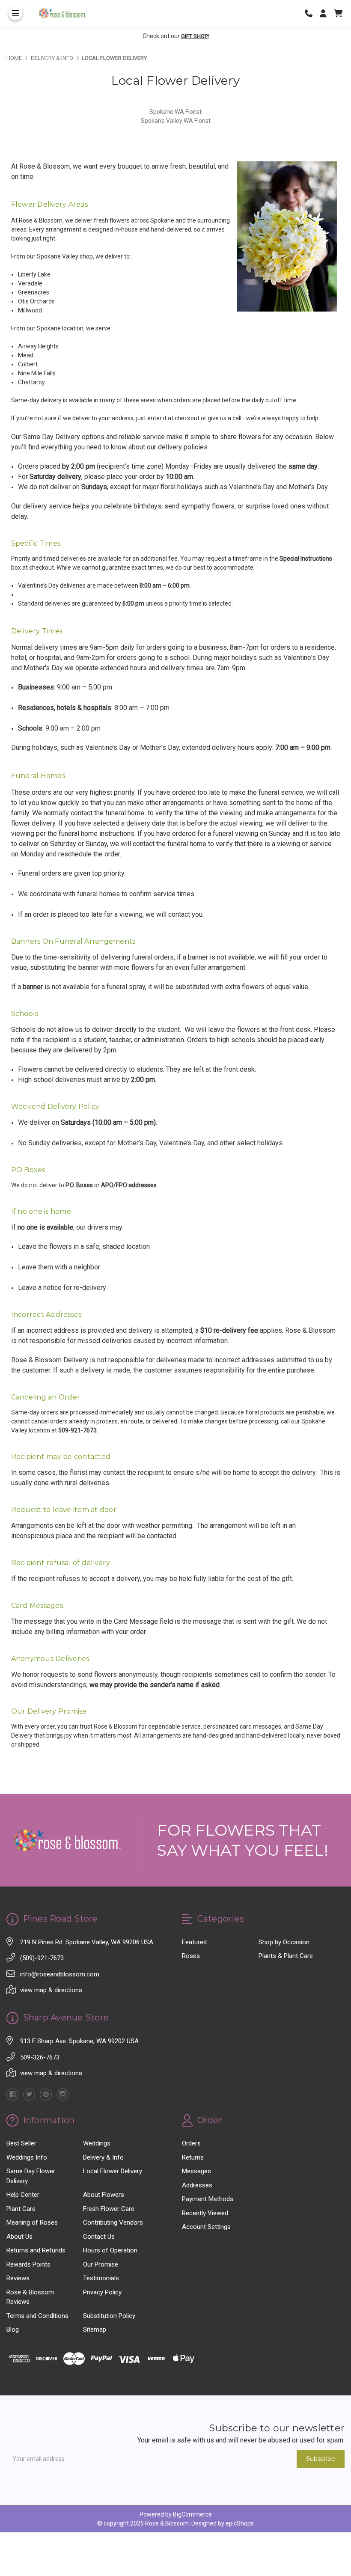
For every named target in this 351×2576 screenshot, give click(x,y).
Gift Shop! (195, 36)
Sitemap (95, 2329)
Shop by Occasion (284, 1942)
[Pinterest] (46, 2095)
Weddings (97, 2143)
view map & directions (51, 1990)
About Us (19, 2237)
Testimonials (101, 2278)
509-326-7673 (40, 2057)
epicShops (240, 2523)
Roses (191, 1956)
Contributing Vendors (113, 2222)
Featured (194, 1942)
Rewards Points (28, 2264)
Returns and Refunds (36, 2250)
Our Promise (101, 2264)
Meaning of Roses (32, 2222)
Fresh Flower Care (109, 2209)
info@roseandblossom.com (60, 1974)
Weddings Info (27, 2157)
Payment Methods (208, 2199)
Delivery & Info (103, 2157)
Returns (193, 2157)
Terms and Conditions (37, 2316)
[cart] (338, 13)
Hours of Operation (110, 2250)
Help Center (23, 2195)
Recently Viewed (205, 2213)
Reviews (18, 2278)
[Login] (326, 13)
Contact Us (99, 2237)
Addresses (197, 2185)
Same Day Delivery (52, 437)
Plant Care (21, 2209)
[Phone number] (312, 13)
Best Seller (21, 2143)
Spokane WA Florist (175, 112)
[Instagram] (62, 2095)
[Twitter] (29, 2095)
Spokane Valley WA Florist (176, 121)
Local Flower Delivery (113, 2171)
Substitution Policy (109, 2316)
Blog (13, 2329)
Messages (196, 2171)
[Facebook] (12, 2095)
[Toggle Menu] (15, 13)
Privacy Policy (102, 2292)
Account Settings (206, 2227)
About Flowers (104, 2195)
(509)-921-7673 (42, 1958)
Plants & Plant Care (286, 1956)
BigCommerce (192, 2514)
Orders (191, 2143)
